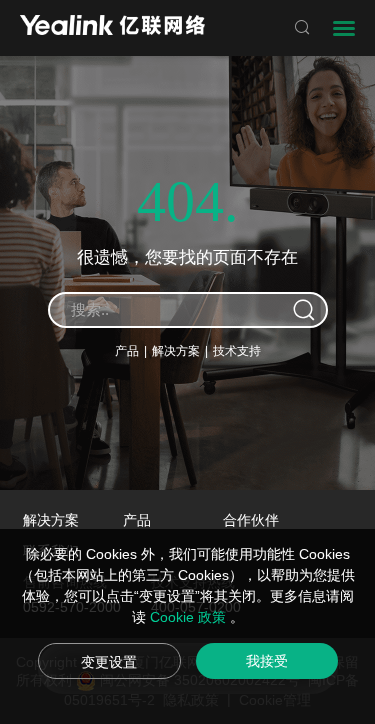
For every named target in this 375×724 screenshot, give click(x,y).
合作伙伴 (251, 520)
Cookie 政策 (190, 617)
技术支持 (237, 351)
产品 (127, 351)
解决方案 (176, 351)
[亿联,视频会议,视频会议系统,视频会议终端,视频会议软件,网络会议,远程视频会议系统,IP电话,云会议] (112, 27)
